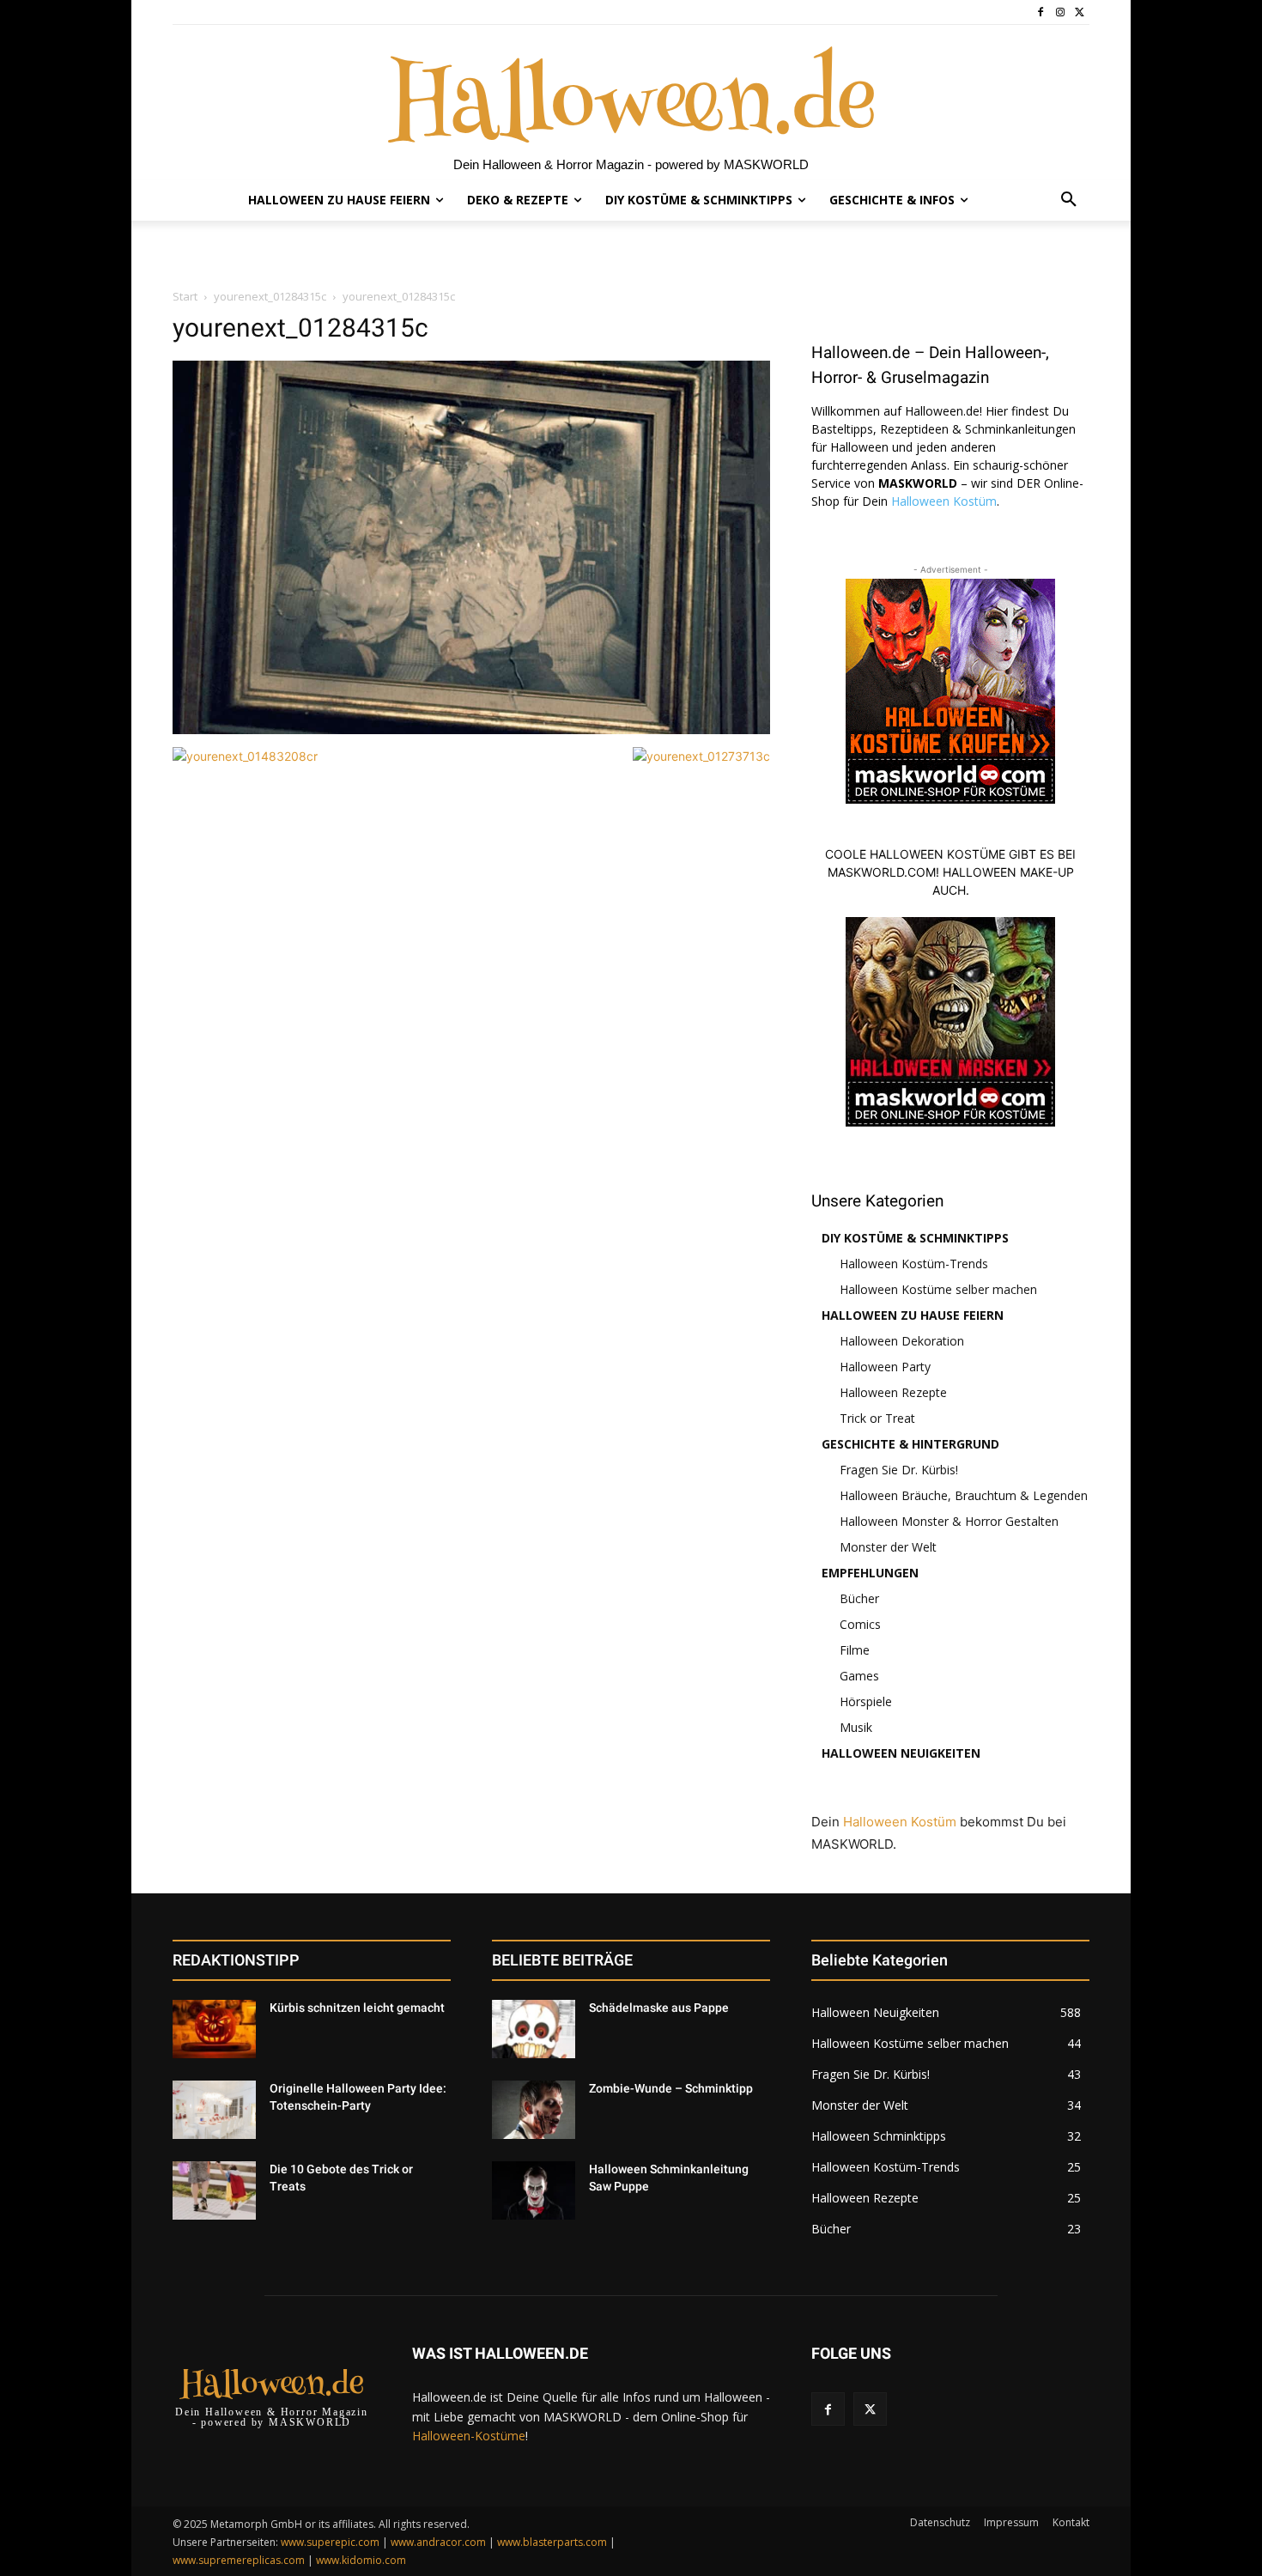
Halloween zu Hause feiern (913, 1315)
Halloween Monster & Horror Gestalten (949, 1521)
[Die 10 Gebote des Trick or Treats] (214, 2190)
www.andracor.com (438, 2542)
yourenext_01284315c (270, 296)
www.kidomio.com (361, 2560)
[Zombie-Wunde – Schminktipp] (534, 2110)
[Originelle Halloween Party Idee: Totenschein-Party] (214, 2110)
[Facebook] (1041, 12)
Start (185, 296)
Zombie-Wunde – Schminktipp (671, 2088)
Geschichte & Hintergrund (910, 1444)
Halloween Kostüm (944, 501)
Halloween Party (885, 1367)
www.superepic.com (330, 2542)
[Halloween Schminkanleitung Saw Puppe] (534, 2190)
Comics (860, 1624)
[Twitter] (1080, 12)
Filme (855, 1650)
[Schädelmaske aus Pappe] (534, 2029)
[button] (1069, 200)
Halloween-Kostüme (469, 2436)
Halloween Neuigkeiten (901, 1753)
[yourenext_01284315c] (471, 729)
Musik (856, 1727)
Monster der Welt (888, 1547)
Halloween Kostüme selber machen (938, 1289)
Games (859, 1676)
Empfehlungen (870, 1573)
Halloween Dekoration (902, 1341)
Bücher (859, 1598)
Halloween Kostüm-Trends (914, 1264)
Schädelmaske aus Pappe (659, 2008)
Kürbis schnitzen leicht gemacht (357, 2008)
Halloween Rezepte (893, 1392)
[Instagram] (1060, 12)
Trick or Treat (877, 1418)
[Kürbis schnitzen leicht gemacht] (214, 2029)
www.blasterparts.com (552, 2542)
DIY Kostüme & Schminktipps (915, 1238)
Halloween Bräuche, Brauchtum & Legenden (964, 1495)
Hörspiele (866, 1701)
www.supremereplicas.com (239, 2560)
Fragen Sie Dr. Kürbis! (899, 1470)
